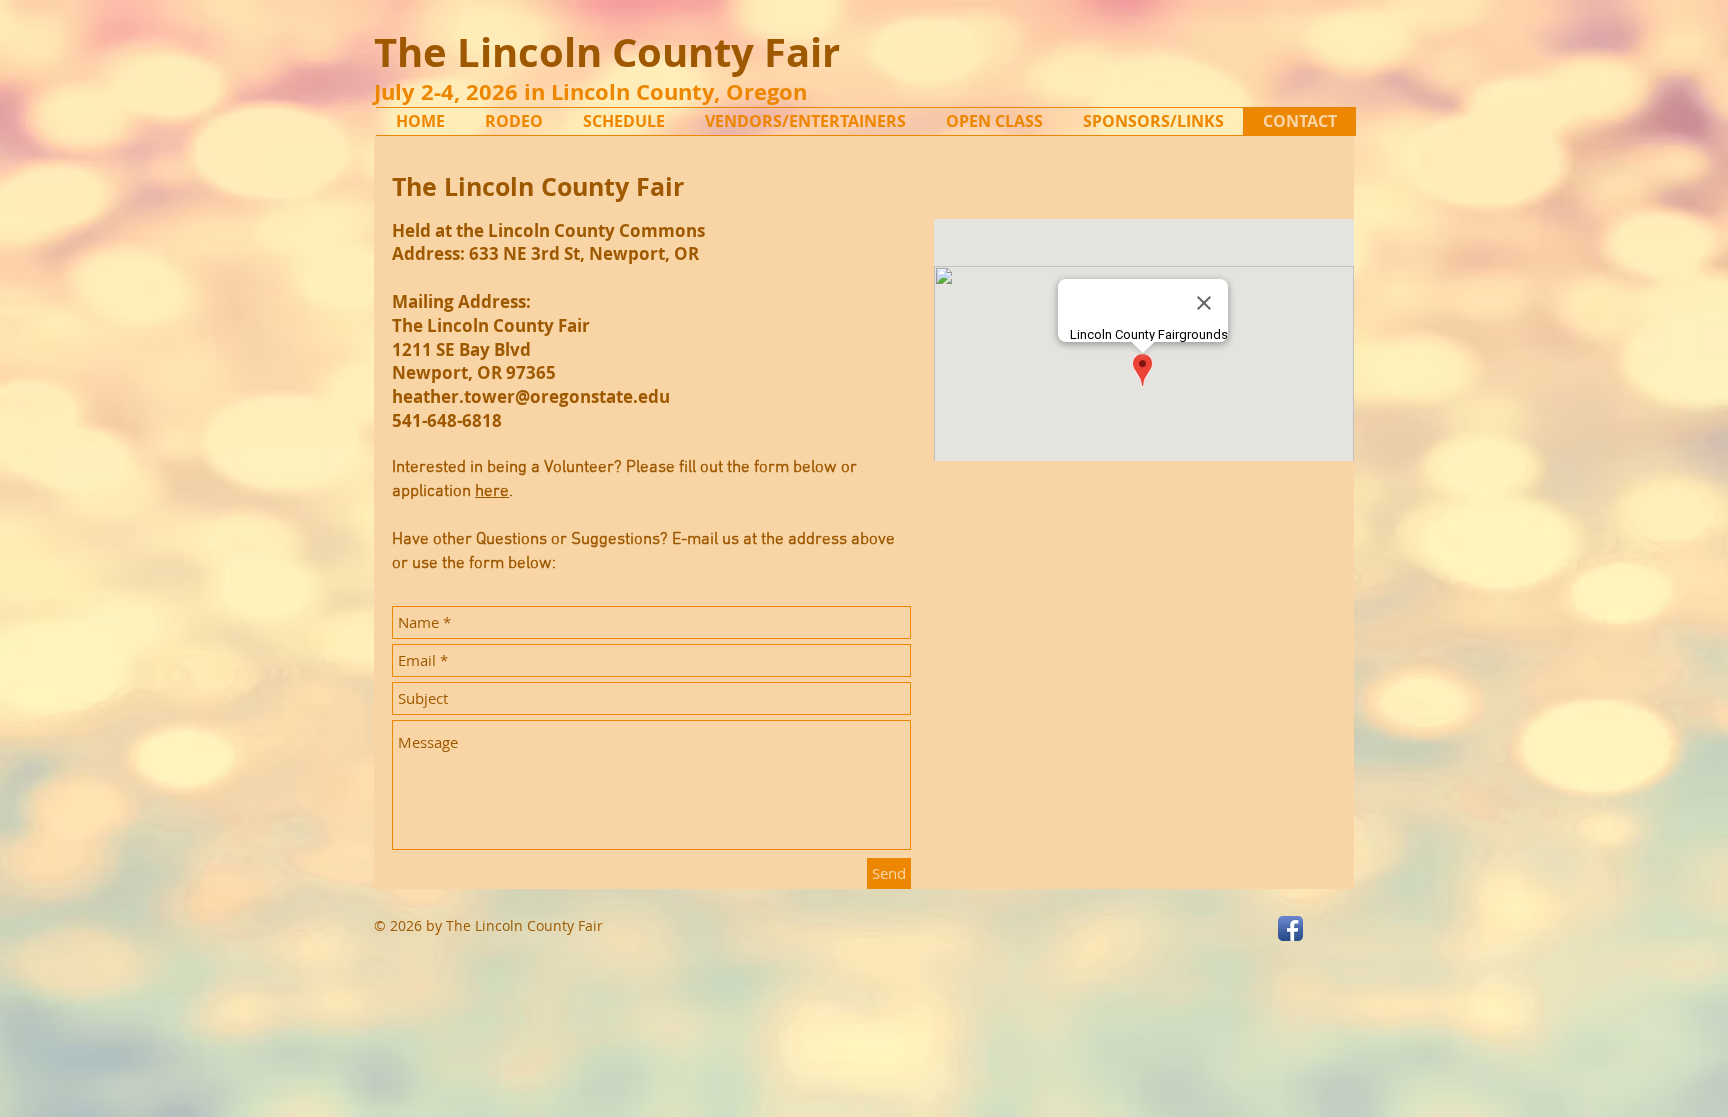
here (492, 492)
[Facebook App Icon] (1290, 928)
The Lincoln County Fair (607, 52)
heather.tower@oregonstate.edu (531, 396)
